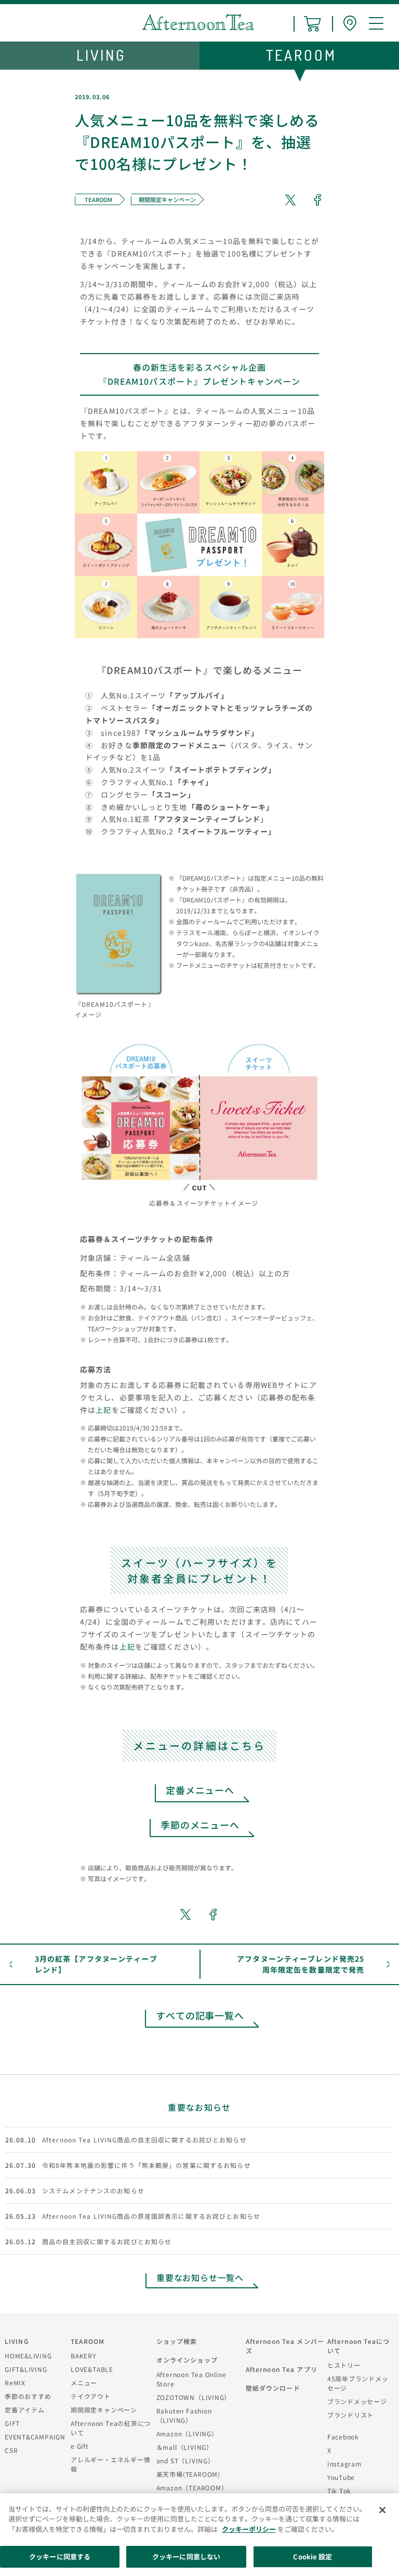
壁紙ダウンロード (273, 2388)
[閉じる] (382, 2510)
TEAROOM (88, 2341)
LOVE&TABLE (92, 2369)
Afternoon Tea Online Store (191, 2379)
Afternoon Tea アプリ (282, 2369)
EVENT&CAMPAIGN (35, 2437)
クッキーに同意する (60, 2557)
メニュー (84, 2383)
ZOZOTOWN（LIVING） (194, 2397)
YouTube (341, 2477)
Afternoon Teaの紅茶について (111, 2428)
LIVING (17, 2341)
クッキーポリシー (249, 2529)
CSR (11, 2450)
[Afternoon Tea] (198, 22)
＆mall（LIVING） (185, 2447)
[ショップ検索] (350, 24)
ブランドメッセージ (357, 2401)
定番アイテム (25, 2410)
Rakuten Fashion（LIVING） (184, 2415)
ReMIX (15, 2383)
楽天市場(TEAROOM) (188, 2474)
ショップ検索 (177, 2341)
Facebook (343, 2437)
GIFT (12, 2423)
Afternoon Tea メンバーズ (285, 2346)
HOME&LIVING (28, 2356)
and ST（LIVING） (185, 2460)
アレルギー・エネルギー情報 (110, 2464)
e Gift (80, 2446)
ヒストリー (344, 2365)
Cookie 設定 (312, 2557)
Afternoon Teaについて (359, 2346)
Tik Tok (339, 2491)
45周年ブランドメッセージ (358, 2383)
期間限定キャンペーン (104, 2410)
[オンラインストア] (313, 24)
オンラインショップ (187, 2360)
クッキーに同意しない (186, 2557)
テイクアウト (91, 2396)
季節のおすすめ (28, 2396)
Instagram (344, 2464)
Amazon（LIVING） (187, 2433)
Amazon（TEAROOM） (192, 2487)
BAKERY (83, 2356)
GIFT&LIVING (26, 2369)
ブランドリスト (350, 2415)
